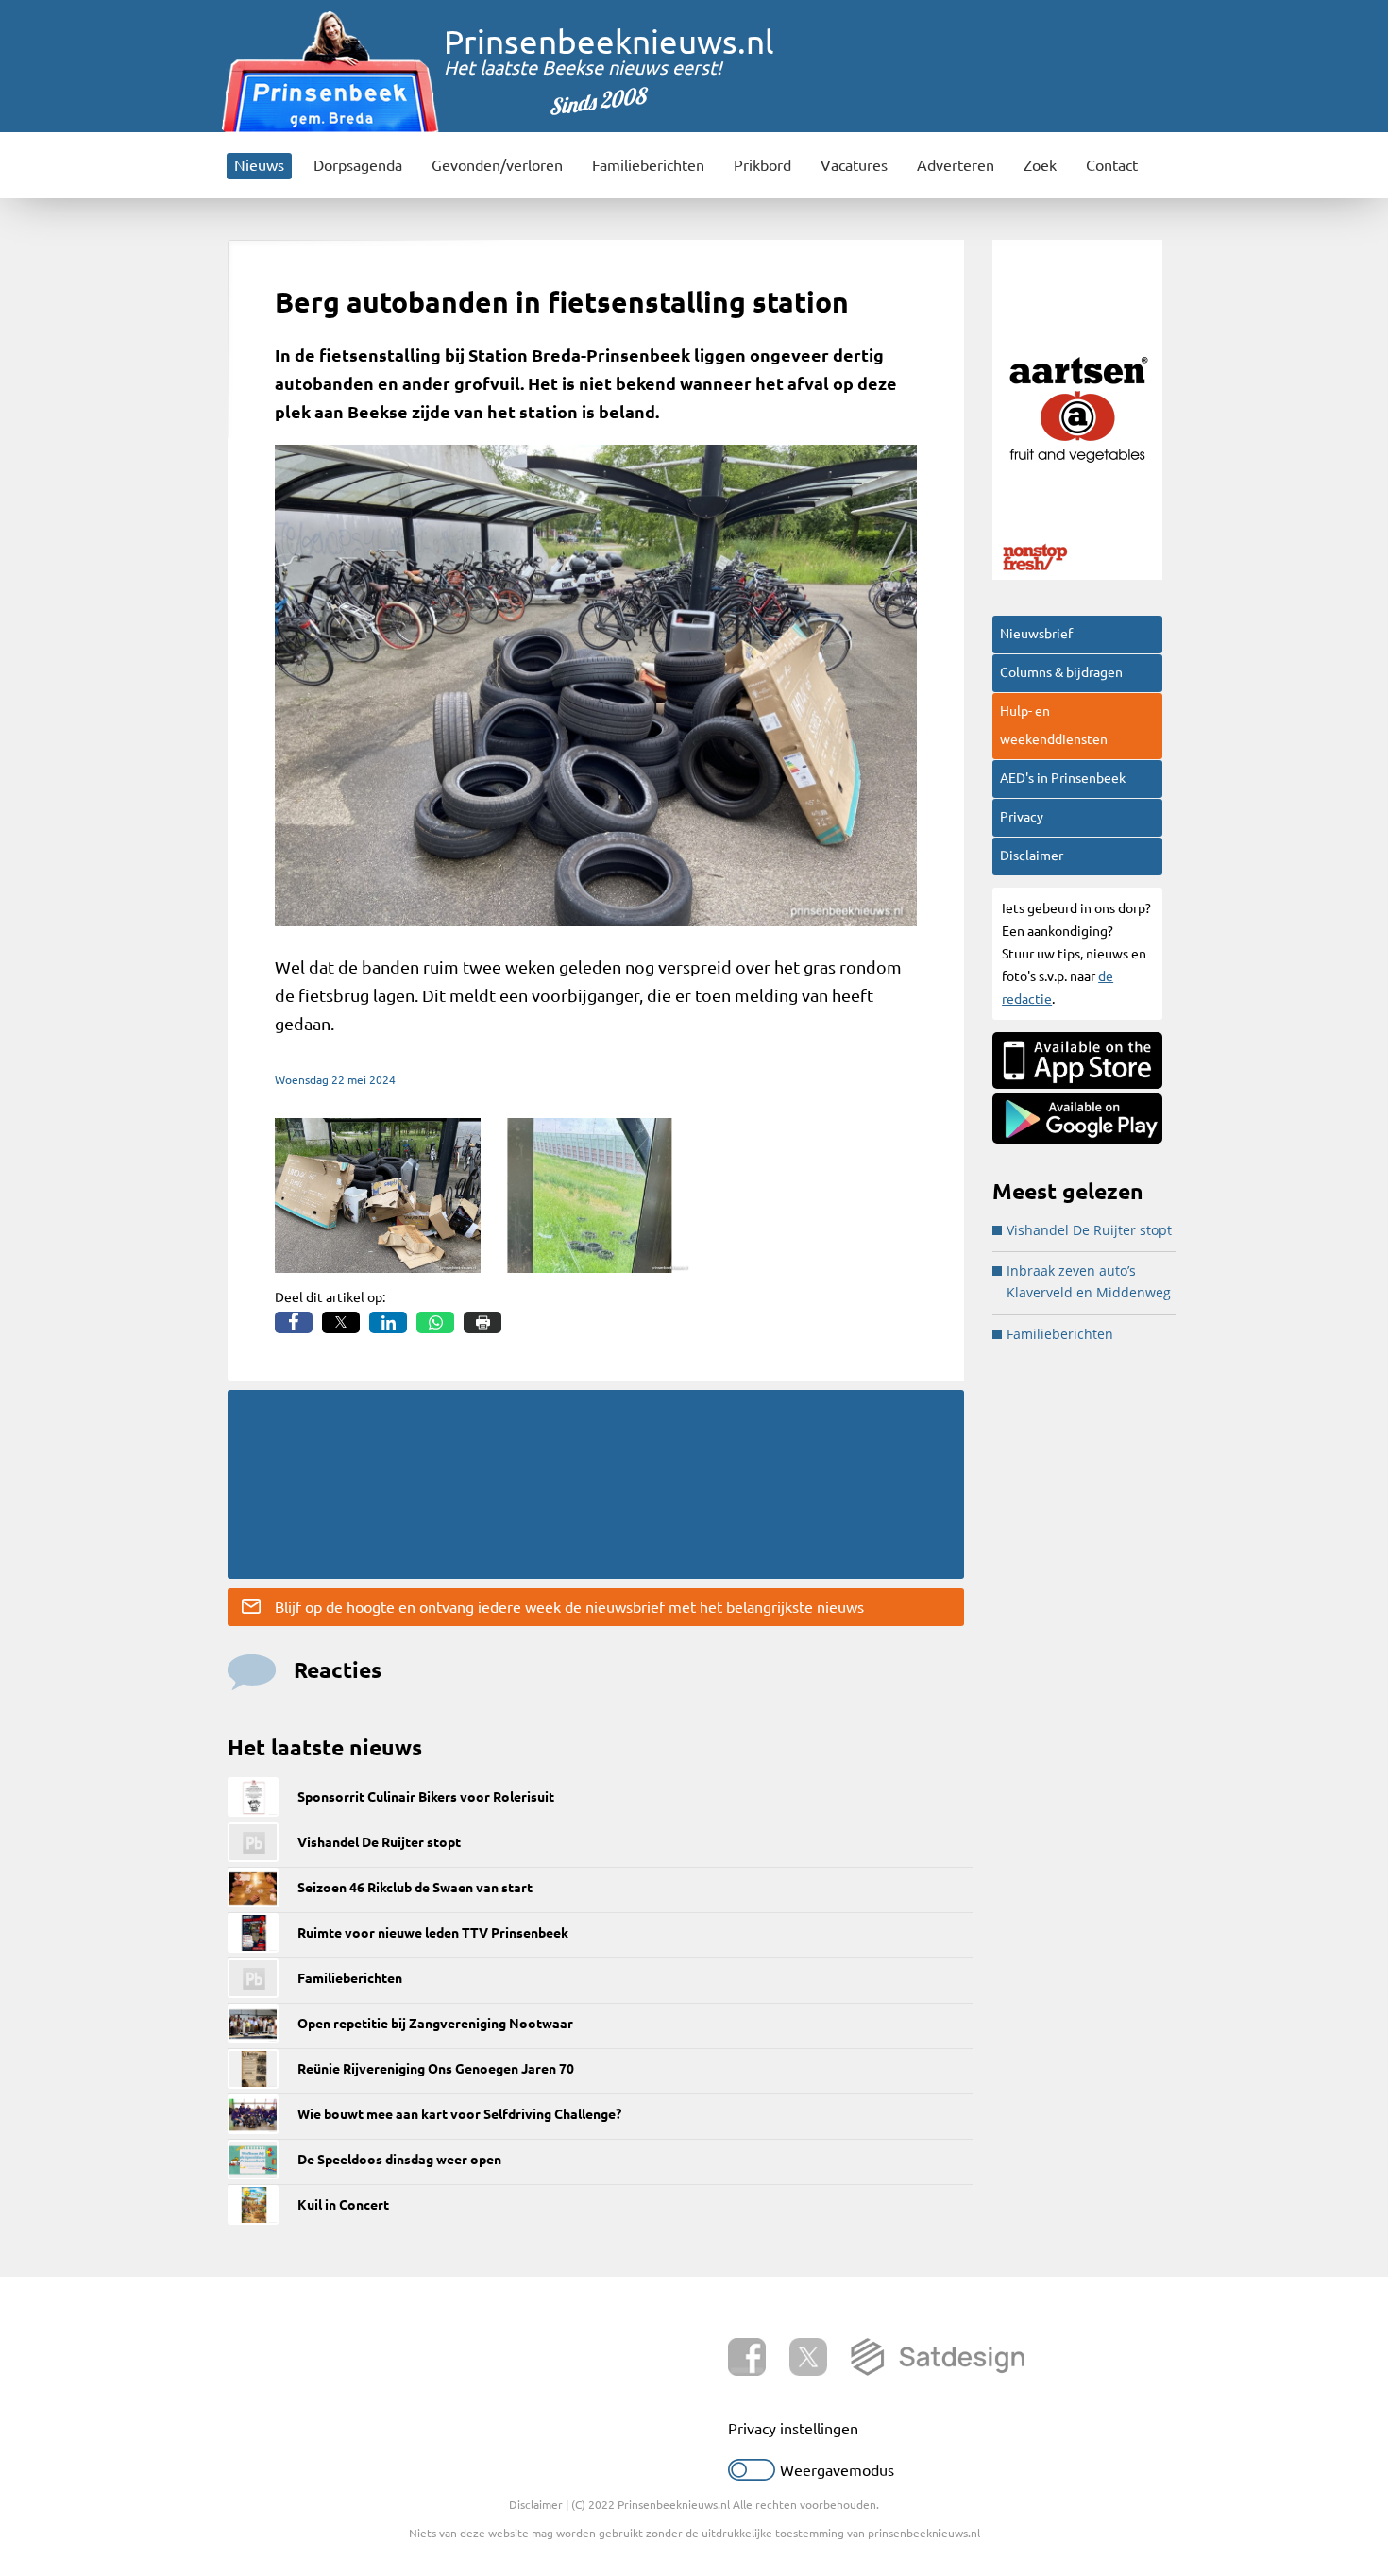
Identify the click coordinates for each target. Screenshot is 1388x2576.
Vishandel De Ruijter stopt (379, 1842)
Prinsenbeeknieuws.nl (609, 42)
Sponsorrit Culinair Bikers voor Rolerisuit (426, 1797)
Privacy (1022, 817)
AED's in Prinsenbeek (1063, 778)
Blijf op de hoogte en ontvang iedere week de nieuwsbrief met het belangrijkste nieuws (569, 1607)
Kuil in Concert (343, 2205)
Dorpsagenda (358, 165)
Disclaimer (1032, 856)
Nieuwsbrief (1036, 634)
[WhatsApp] (435, 1322)
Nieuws (259, 165)
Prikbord (762, 165)
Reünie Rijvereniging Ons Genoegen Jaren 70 (436, 2069)
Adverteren (956, 165)
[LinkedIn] (388, 1322)
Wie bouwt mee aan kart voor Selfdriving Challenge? (459, 2114)
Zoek (1040, 165)
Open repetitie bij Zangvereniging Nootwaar (435, 2024)
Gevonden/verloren (497, 165)
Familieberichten (648, 165)
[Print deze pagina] (482, 1322)
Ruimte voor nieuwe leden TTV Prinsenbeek (433, 1933)
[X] (341, 1322)
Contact (1112, 165)
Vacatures (854, 165)
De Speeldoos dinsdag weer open (399, 2160)
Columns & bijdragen (1061, 672)
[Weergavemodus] (752, 2475)
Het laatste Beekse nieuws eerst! (583, 68)
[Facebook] (294, 1322)
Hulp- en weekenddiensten (1054, 725)
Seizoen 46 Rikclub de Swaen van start (415, 1888)
